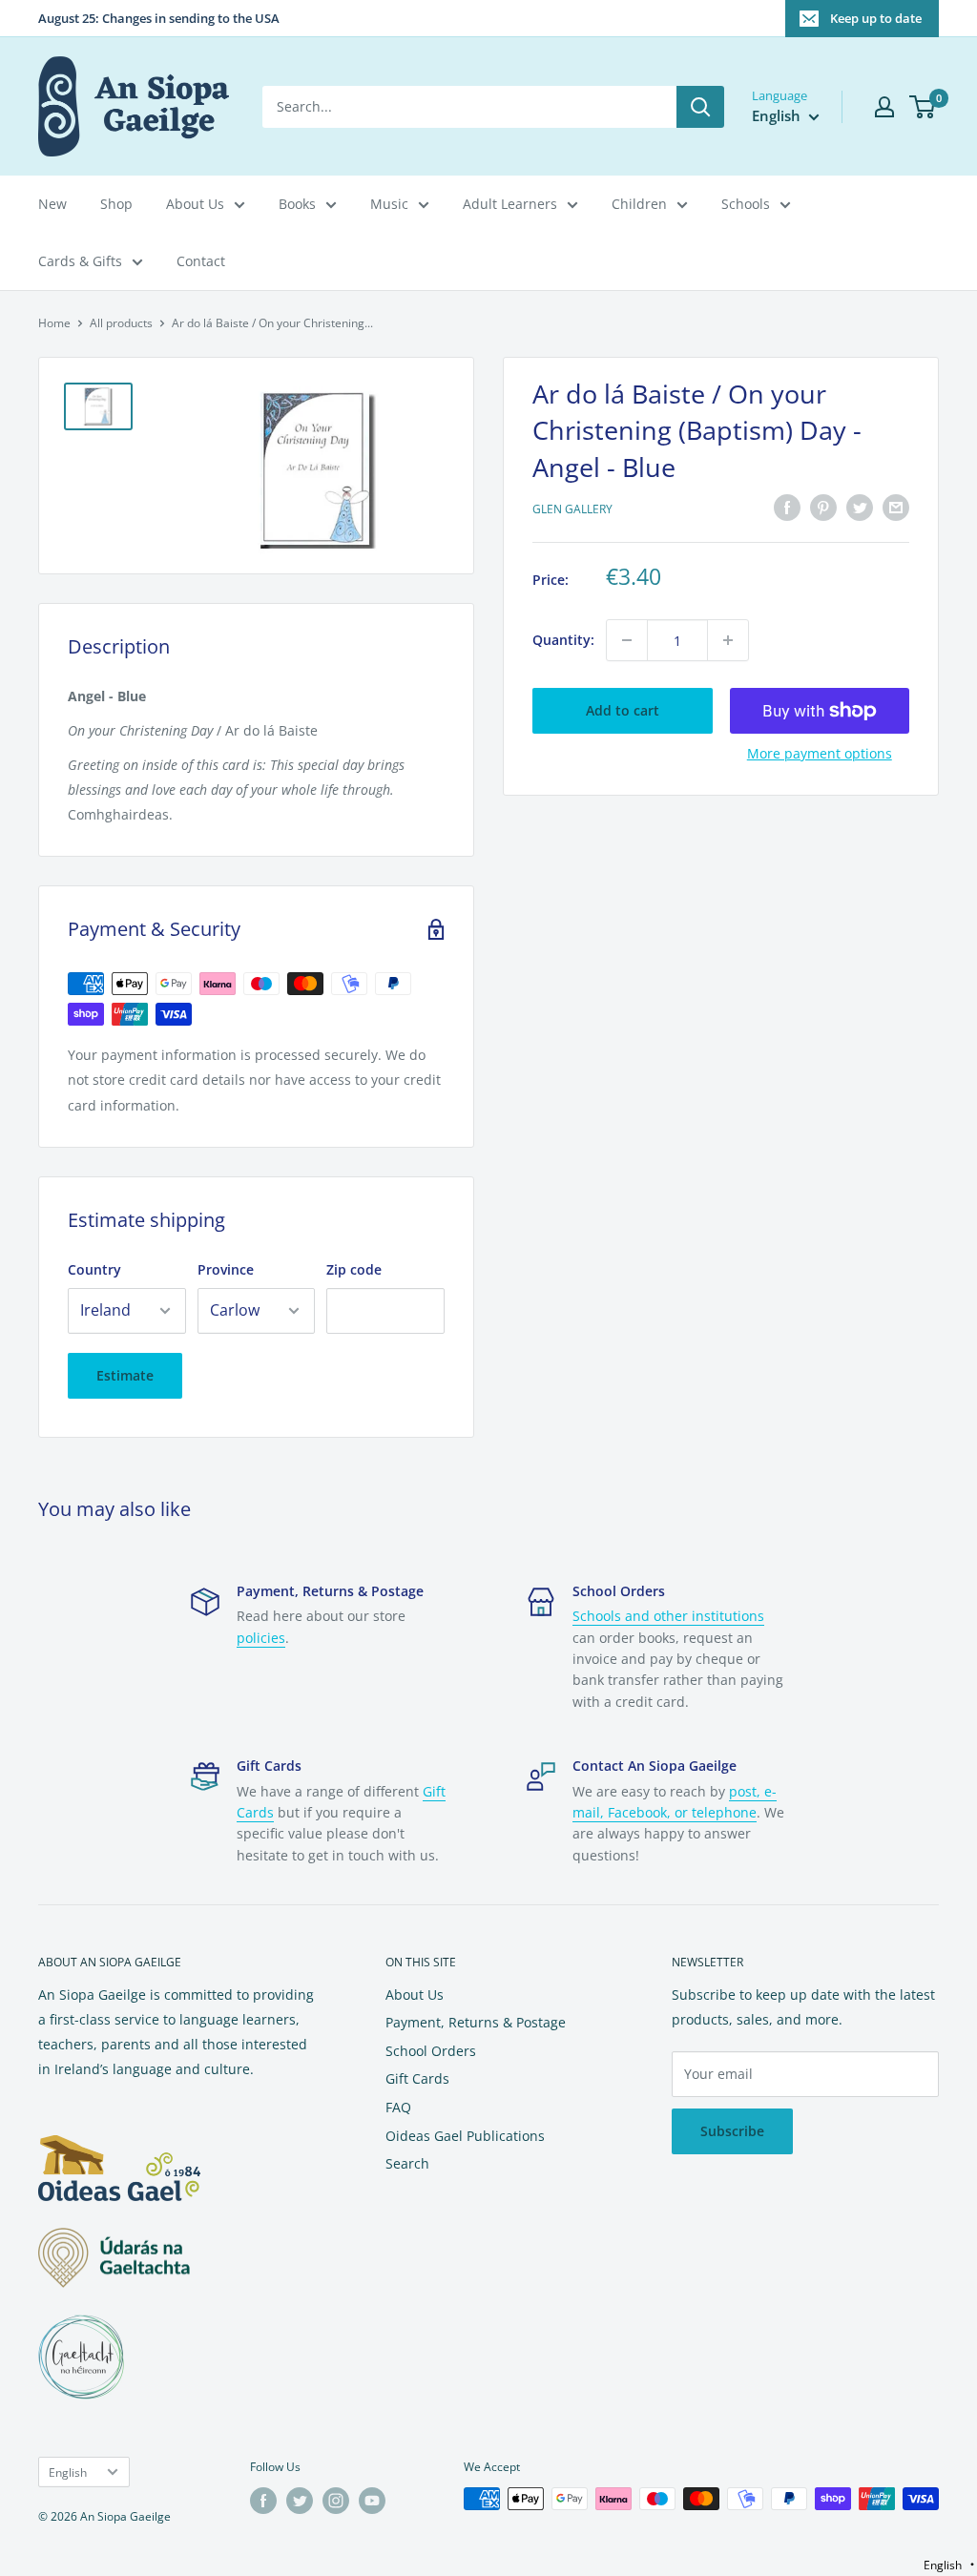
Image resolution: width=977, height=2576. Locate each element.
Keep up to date (876, 18)
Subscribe (732, 2131)
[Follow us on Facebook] (263, 2501)
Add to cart (623, 710)
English (68, 2472)
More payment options (820, 753)
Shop (116, 204)
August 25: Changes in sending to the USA (159, 18)
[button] (949, 2565)
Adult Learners (510, 204)
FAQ (398, 2107)
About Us (195, 204)
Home (54, 323)
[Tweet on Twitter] (860, 508)
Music (389, 204)
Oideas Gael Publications (465, 2136)
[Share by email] (896, 508)
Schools (746, 204)
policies (261, 1638)
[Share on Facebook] (787, 508)
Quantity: (563, 640)
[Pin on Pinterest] (823, 508)
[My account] (884, 107)
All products (121, 323)
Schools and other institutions (668, 1616)
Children (639, 204)
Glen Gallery (572, 509)
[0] (923, 107)
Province (226, 1269)
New (52, 204)
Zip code (354, 1269)
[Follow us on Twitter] (300, 2501)
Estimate (125, 1375)
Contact (201, 261)
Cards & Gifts (80, 261)
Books (297, 204)
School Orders (431, 2051)
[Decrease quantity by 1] (627, 640)
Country (94, 1269)
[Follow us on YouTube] (372, 2501)
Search (407, 2163)
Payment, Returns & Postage (476, 2022)
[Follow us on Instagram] (336, 2501)
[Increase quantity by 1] (728, 640)
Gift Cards (417, 2078)
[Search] (700, 107)
